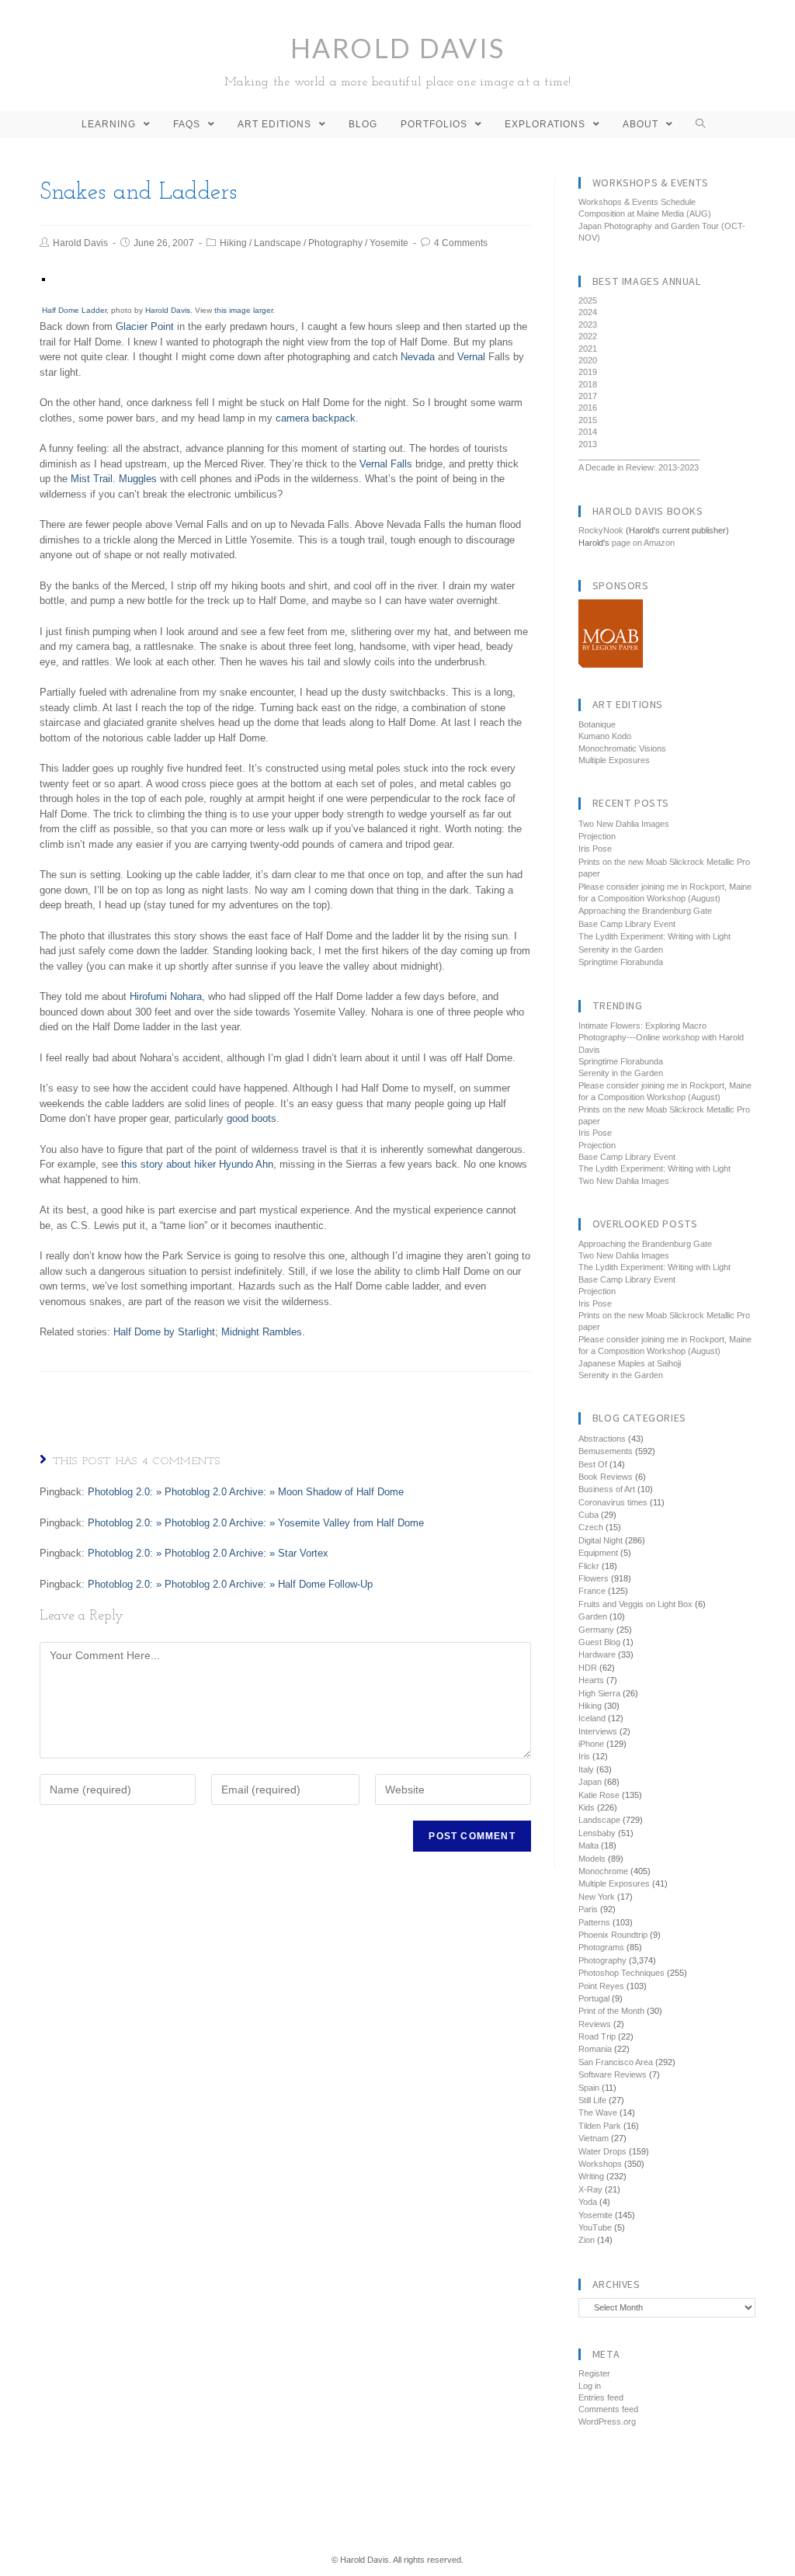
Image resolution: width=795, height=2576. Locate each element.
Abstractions (602, 1439)
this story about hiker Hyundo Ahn (197, 1164)
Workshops (600, 2164)
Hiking (233, 243)
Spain (589, 2088)
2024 (588, 312)
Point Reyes (601, 1986)
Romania (595, 2049)
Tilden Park (600, 2126)
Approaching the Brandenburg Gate (645, 911)
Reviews (595, 2024)
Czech (591, 1527)
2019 (588, 372)
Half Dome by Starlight (164, 1332)
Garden (593, 1616)
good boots (252, 1118)
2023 (588, 325)
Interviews (598, 1731)
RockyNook (601, 530)
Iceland (592, 1718)
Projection (597, 836)
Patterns (594, 1922)
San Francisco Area (616, 2062)
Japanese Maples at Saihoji (630, 1363)
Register (594, 2373)
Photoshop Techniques (621, 1973)
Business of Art (607, 1489)
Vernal (471, 357)
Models (592, 1859)
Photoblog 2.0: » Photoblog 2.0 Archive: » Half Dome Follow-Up (230, 1584)
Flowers (594, 1578)
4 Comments (461, 243)
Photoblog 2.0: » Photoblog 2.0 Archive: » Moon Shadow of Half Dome (246, 1492)
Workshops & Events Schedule (637, 202)
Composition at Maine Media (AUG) (645, 214)
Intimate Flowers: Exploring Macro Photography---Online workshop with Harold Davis (661, 1038)
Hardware (597, 1654)
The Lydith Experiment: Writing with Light (654, 936)
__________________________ (639, 456)
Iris (584, 1756)
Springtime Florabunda (621, 962)
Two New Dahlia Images (624, 824)
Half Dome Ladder (74, 310)
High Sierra (599, 1693)
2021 (588, 349)
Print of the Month (611, 2011)
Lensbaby (597, 1833)
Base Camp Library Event (627, 924)
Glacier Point (145, 326)
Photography (335, 243)
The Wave (598, 2113)
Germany (596, 1630)
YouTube (595, 2227)
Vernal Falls (386, 464)
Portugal (594, 1998)
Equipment (598, 1553)
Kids (587, 1807)
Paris (588, 1909)
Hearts (591, 1680)
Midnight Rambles (262, 1332)
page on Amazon (643, 543)
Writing (591, 2176)
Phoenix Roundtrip (613, 1935)
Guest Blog (599, 1642)
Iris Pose (595, 849)
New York (597, 1897)
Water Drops (602, 2151)
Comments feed (608, 2409)
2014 (588, 432)
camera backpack (316, 418)
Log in (590, 2386)
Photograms (601, 1947)
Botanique (597, 724)
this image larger (243, 310)
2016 (588, 408)
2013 (588, 444)
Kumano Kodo (605, 736)
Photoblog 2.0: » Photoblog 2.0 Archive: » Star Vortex (208, 1553)
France (592, 1591)
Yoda (588, 2202)
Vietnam (594, 2138)
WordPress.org (607, 2422)
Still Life (592, 2100)
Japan (590, 1782)
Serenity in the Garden (621, 950)
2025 (588, 300)
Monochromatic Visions (622, 748)
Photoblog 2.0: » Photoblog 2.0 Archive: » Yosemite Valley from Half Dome (256, 1523)
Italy (586, 1769)
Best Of (593, 1464)
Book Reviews (606, 1477)
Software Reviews (613, 2074)
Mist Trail (92, 479)
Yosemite (389, 243)
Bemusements (606, 1451)
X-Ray (590, 2189)
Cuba (588, 1515)
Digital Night (601, 1540)
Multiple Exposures (614, 760)
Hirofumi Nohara (166, 996)
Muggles (138, 479)
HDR (588, 1668)
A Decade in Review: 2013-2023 (639, 467)
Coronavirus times (613, 1502)
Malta (588, 1845)
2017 (588, 396)
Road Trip (597, 2036)
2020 (588, 360)
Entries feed (601, 2397)
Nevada (418, 357)
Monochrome (603, 1871)
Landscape (278, 243)
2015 (588, 420)
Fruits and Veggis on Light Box (635, 1604)
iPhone (591, 1744)
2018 (588, 384)
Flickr (589, 1566)
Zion (587, 2240)
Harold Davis (398, 60)
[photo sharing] (43, 279)
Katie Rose (599, 1795)
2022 (588, 336)
